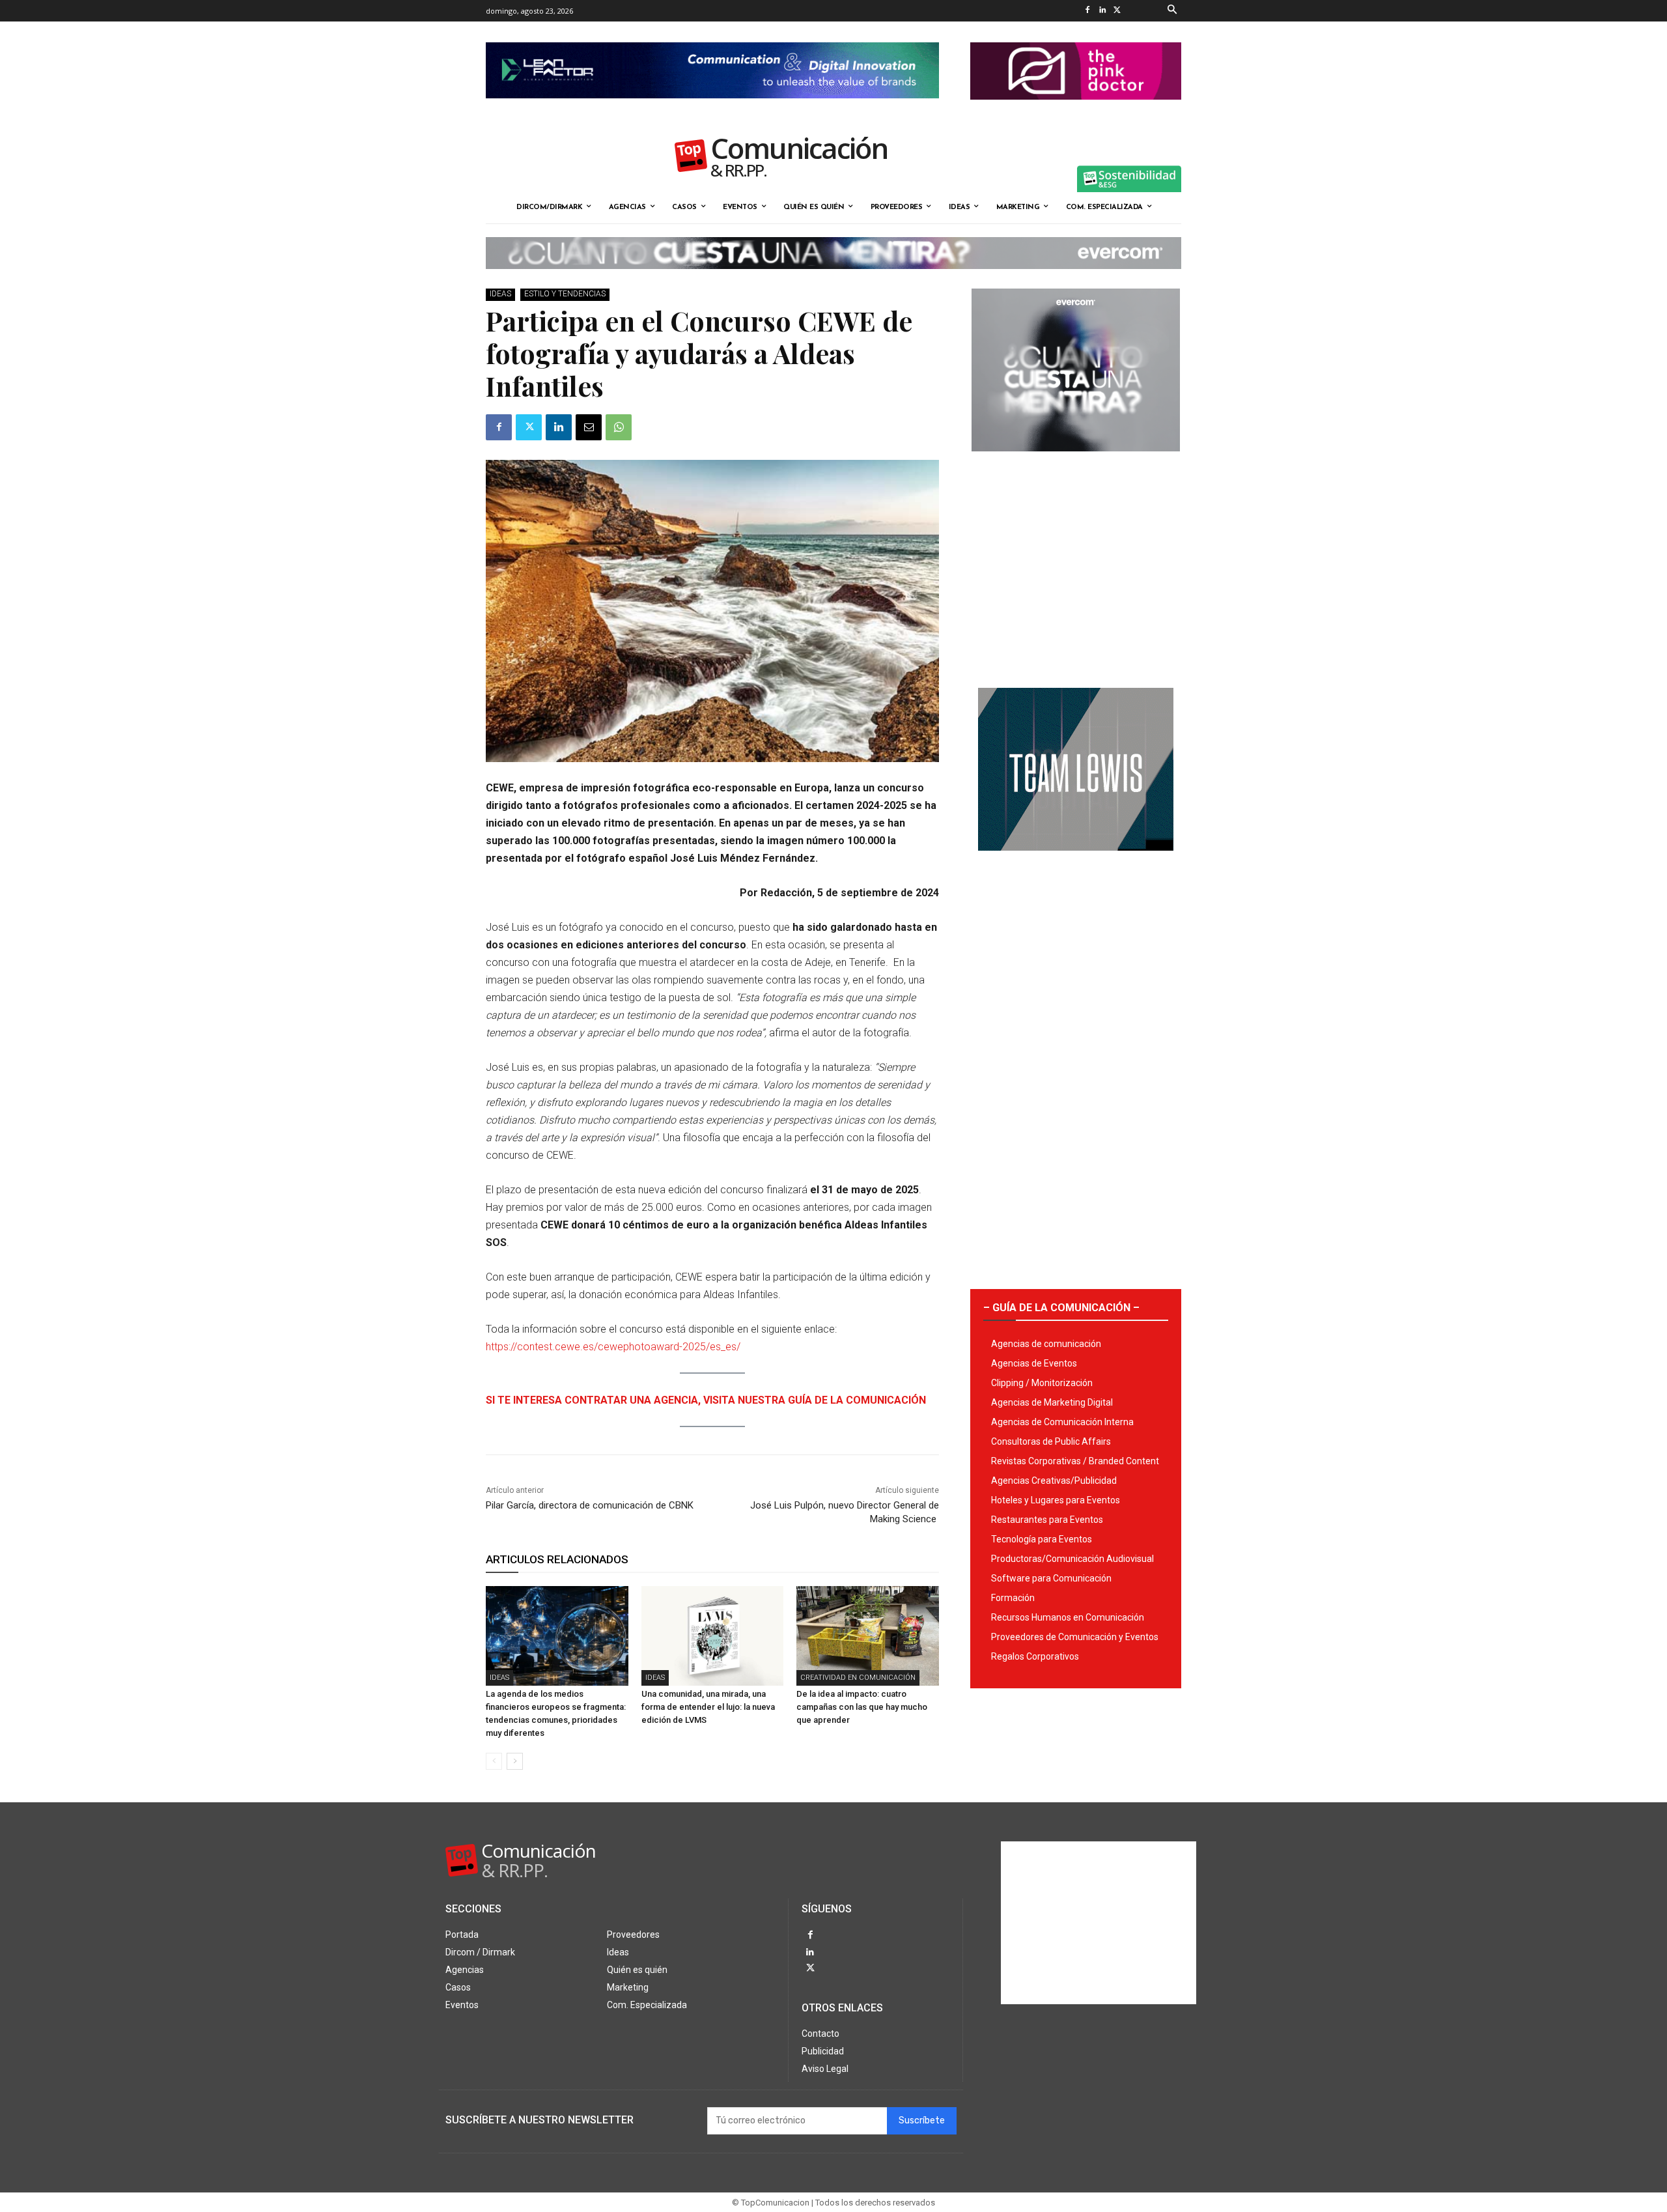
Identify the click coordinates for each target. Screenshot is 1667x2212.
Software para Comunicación (1051, 1578)
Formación (1013, 1598)
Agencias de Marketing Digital (1052, 1402)
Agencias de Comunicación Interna (1062, 1422)
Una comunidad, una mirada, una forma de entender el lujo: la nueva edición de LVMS (708, 1707)
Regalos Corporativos (1035, 1656)
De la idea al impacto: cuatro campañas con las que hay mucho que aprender (862, 1707)
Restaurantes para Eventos (1047, 1520)
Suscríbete (922, 2120)
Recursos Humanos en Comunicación (1068, 1617)
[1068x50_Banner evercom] (833, 279)
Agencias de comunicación (1046, 1344)
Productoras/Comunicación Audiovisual (1072, 1559)
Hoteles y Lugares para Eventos (1056, 1500)
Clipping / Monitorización (1042, 1383)
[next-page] (515, 1761)
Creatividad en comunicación (858, 1678)
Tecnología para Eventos (1042, 1539)
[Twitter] (1117, 11)
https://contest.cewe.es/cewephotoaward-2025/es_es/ (613, 1347)
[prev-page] (494, 1761)
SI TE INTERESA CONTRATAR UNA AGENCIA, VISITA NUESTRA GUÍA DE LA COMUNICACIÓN (706, 1400)
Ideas (500, 294)
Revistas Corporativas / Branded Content (1075, 1461)
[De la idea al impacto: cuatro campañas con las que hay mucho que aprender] (868, 1636)
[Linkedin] (1102, 11)
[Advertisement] (1076, 565)
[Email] (589, 427)
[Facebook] (1087, 11)
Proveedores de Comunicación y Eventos (1075, 1637)
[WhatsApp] (619, 427)
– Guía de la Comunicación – (1061, 1308)
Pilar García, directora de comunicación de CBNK (590, 1505)
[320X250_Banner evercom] (1076, 462)
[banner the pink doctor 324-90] (1076, 110)
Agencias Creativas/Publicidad (1054, 1481)
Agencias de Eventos (1034, 1363)
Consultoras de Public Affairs (1051, 1441)
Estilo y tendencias (565, 294)
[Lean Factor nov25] (712, 109)
